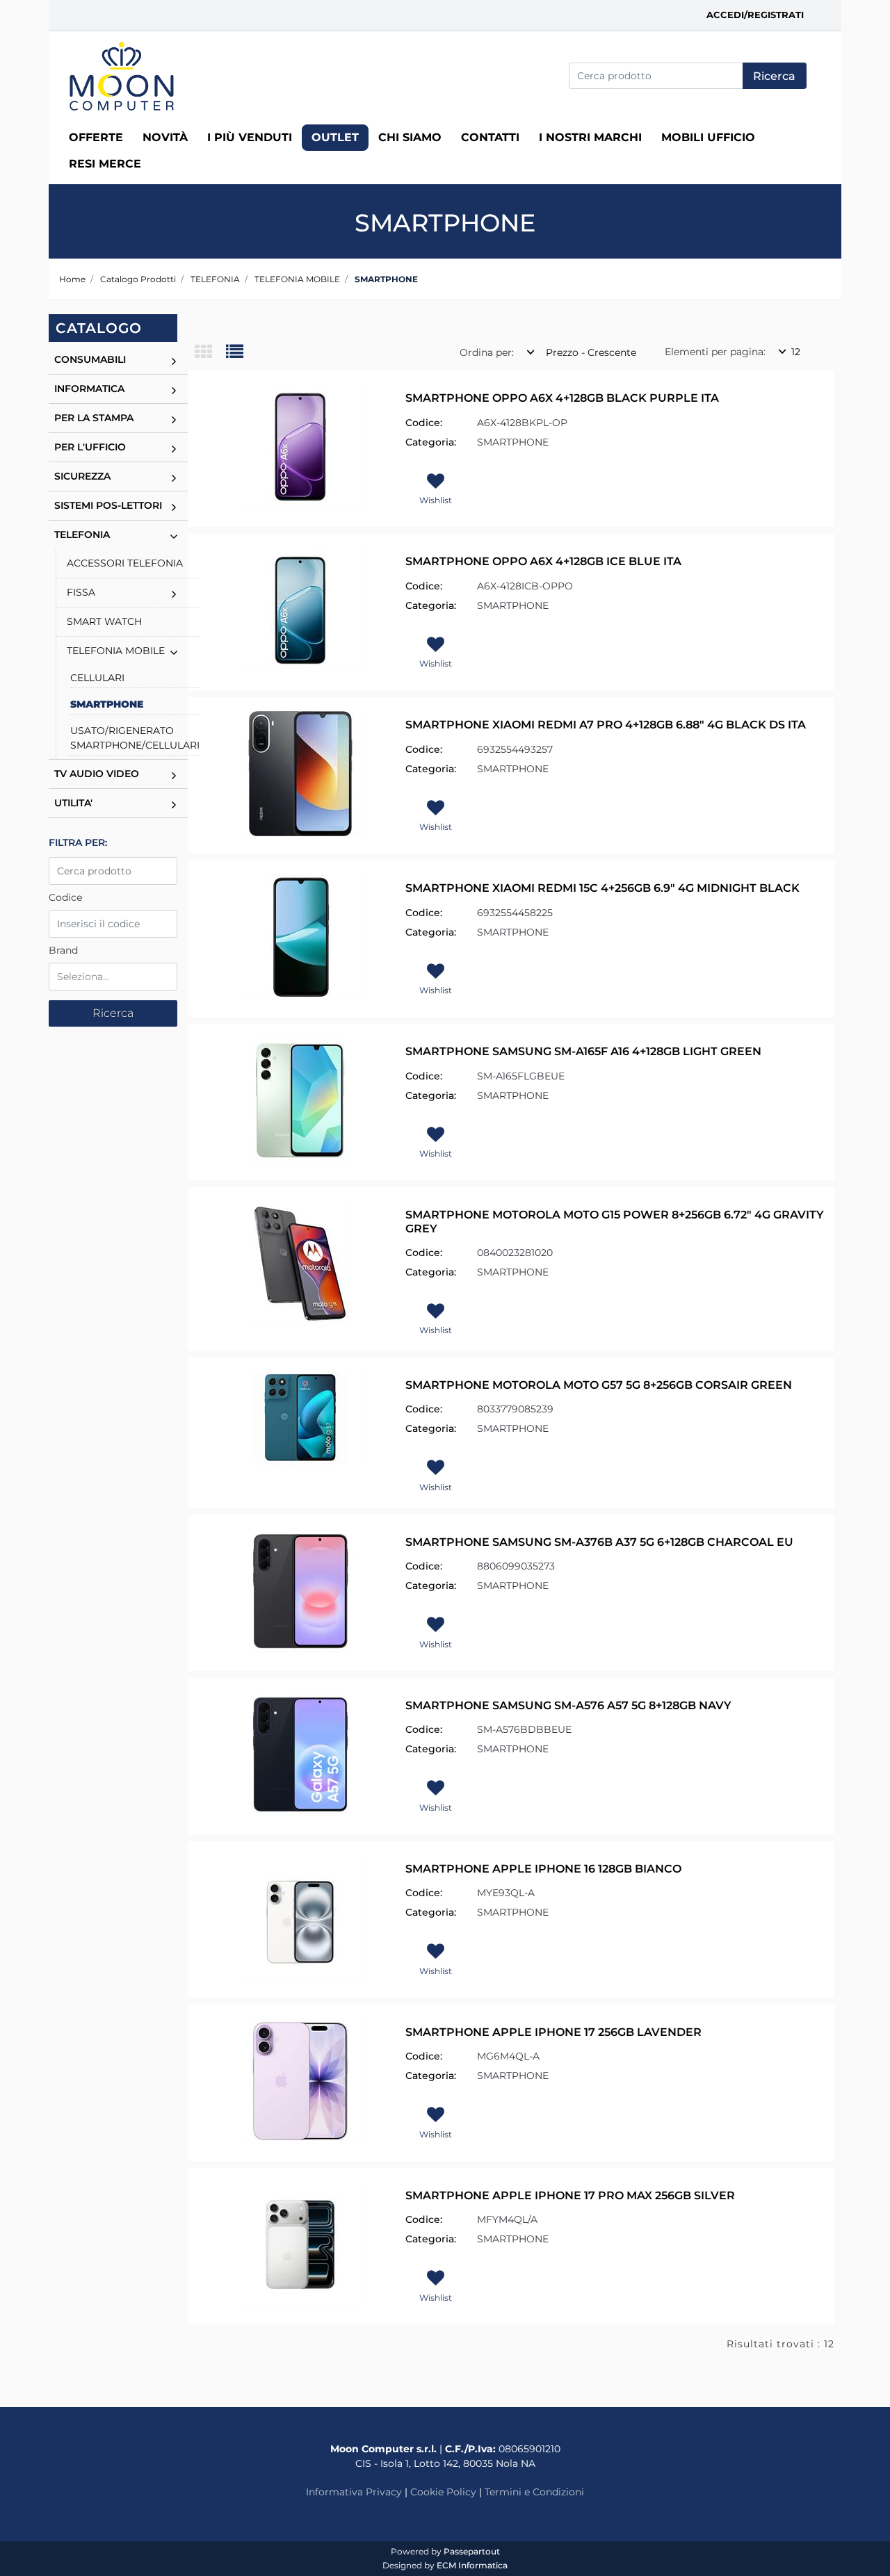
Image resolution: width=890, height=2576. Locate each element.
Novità (165, 137)
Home (72, 279)
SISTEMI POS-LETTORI (108, 505)
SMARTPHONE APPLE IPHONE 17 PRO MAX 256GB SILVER (570, 2195)
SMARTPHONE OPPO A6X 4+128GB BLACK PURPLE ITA (562, 398)
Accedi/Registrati (755, 15)
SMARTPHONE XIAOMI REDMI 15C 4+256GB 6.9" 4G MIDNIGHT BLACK (602, 888)
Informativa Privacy (354, 2492)
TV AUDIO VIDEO (97, 774)
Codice (65, 897)
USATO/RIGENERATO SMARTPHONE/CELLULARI (135, 738)
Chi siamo (410, 137)
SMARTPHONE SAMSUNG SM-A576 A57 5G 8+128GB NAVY (568, 1705)
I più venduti (250, 137)
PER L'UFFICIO (90, 447)
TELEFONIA (215, 279)
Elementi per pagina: (715, 352)
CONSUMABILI (90, 359)
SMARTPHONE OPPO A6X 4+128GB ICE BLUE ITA (543, 561)
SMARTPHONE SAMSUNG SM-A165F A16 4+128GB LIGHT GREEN (583, 1051)
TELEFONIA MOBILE (297, 279)
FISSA (81, 592)
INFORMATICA (89, 389)
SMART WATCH (104, 621)
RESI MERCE (105, 164)
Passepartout (472, 2551)
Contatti (490, 137)
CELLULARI (97, 678)
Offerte (96, 137)
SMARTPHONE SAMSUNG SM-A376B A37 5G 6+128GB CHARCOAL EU (599, 1542)
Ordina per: (487, 352)
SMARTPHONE (386, 279)
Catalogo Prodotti (138, 279)
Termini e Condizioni (534, 2492)
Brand (63, 950)
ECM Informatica (472, 2565)
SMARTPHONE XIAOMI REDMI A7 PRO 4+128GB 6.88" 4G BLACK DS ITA (606, 725)
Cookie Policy (443, 2492)
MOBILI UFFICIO (708, 137)
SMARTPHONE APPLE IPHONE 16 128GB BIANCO (543, 1869)
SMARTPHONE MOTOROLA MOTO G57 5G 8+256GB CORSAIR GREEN (599, 1385)
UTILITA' (73, 803)
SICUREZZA (82, 476)
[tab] (210, 353)
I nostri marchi (590, 137)
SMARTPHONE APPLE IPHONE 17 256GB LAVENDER (553, 2032)
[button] (775, 76)
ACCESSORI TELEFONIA (125, 563)
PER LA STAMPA (94, 418)
